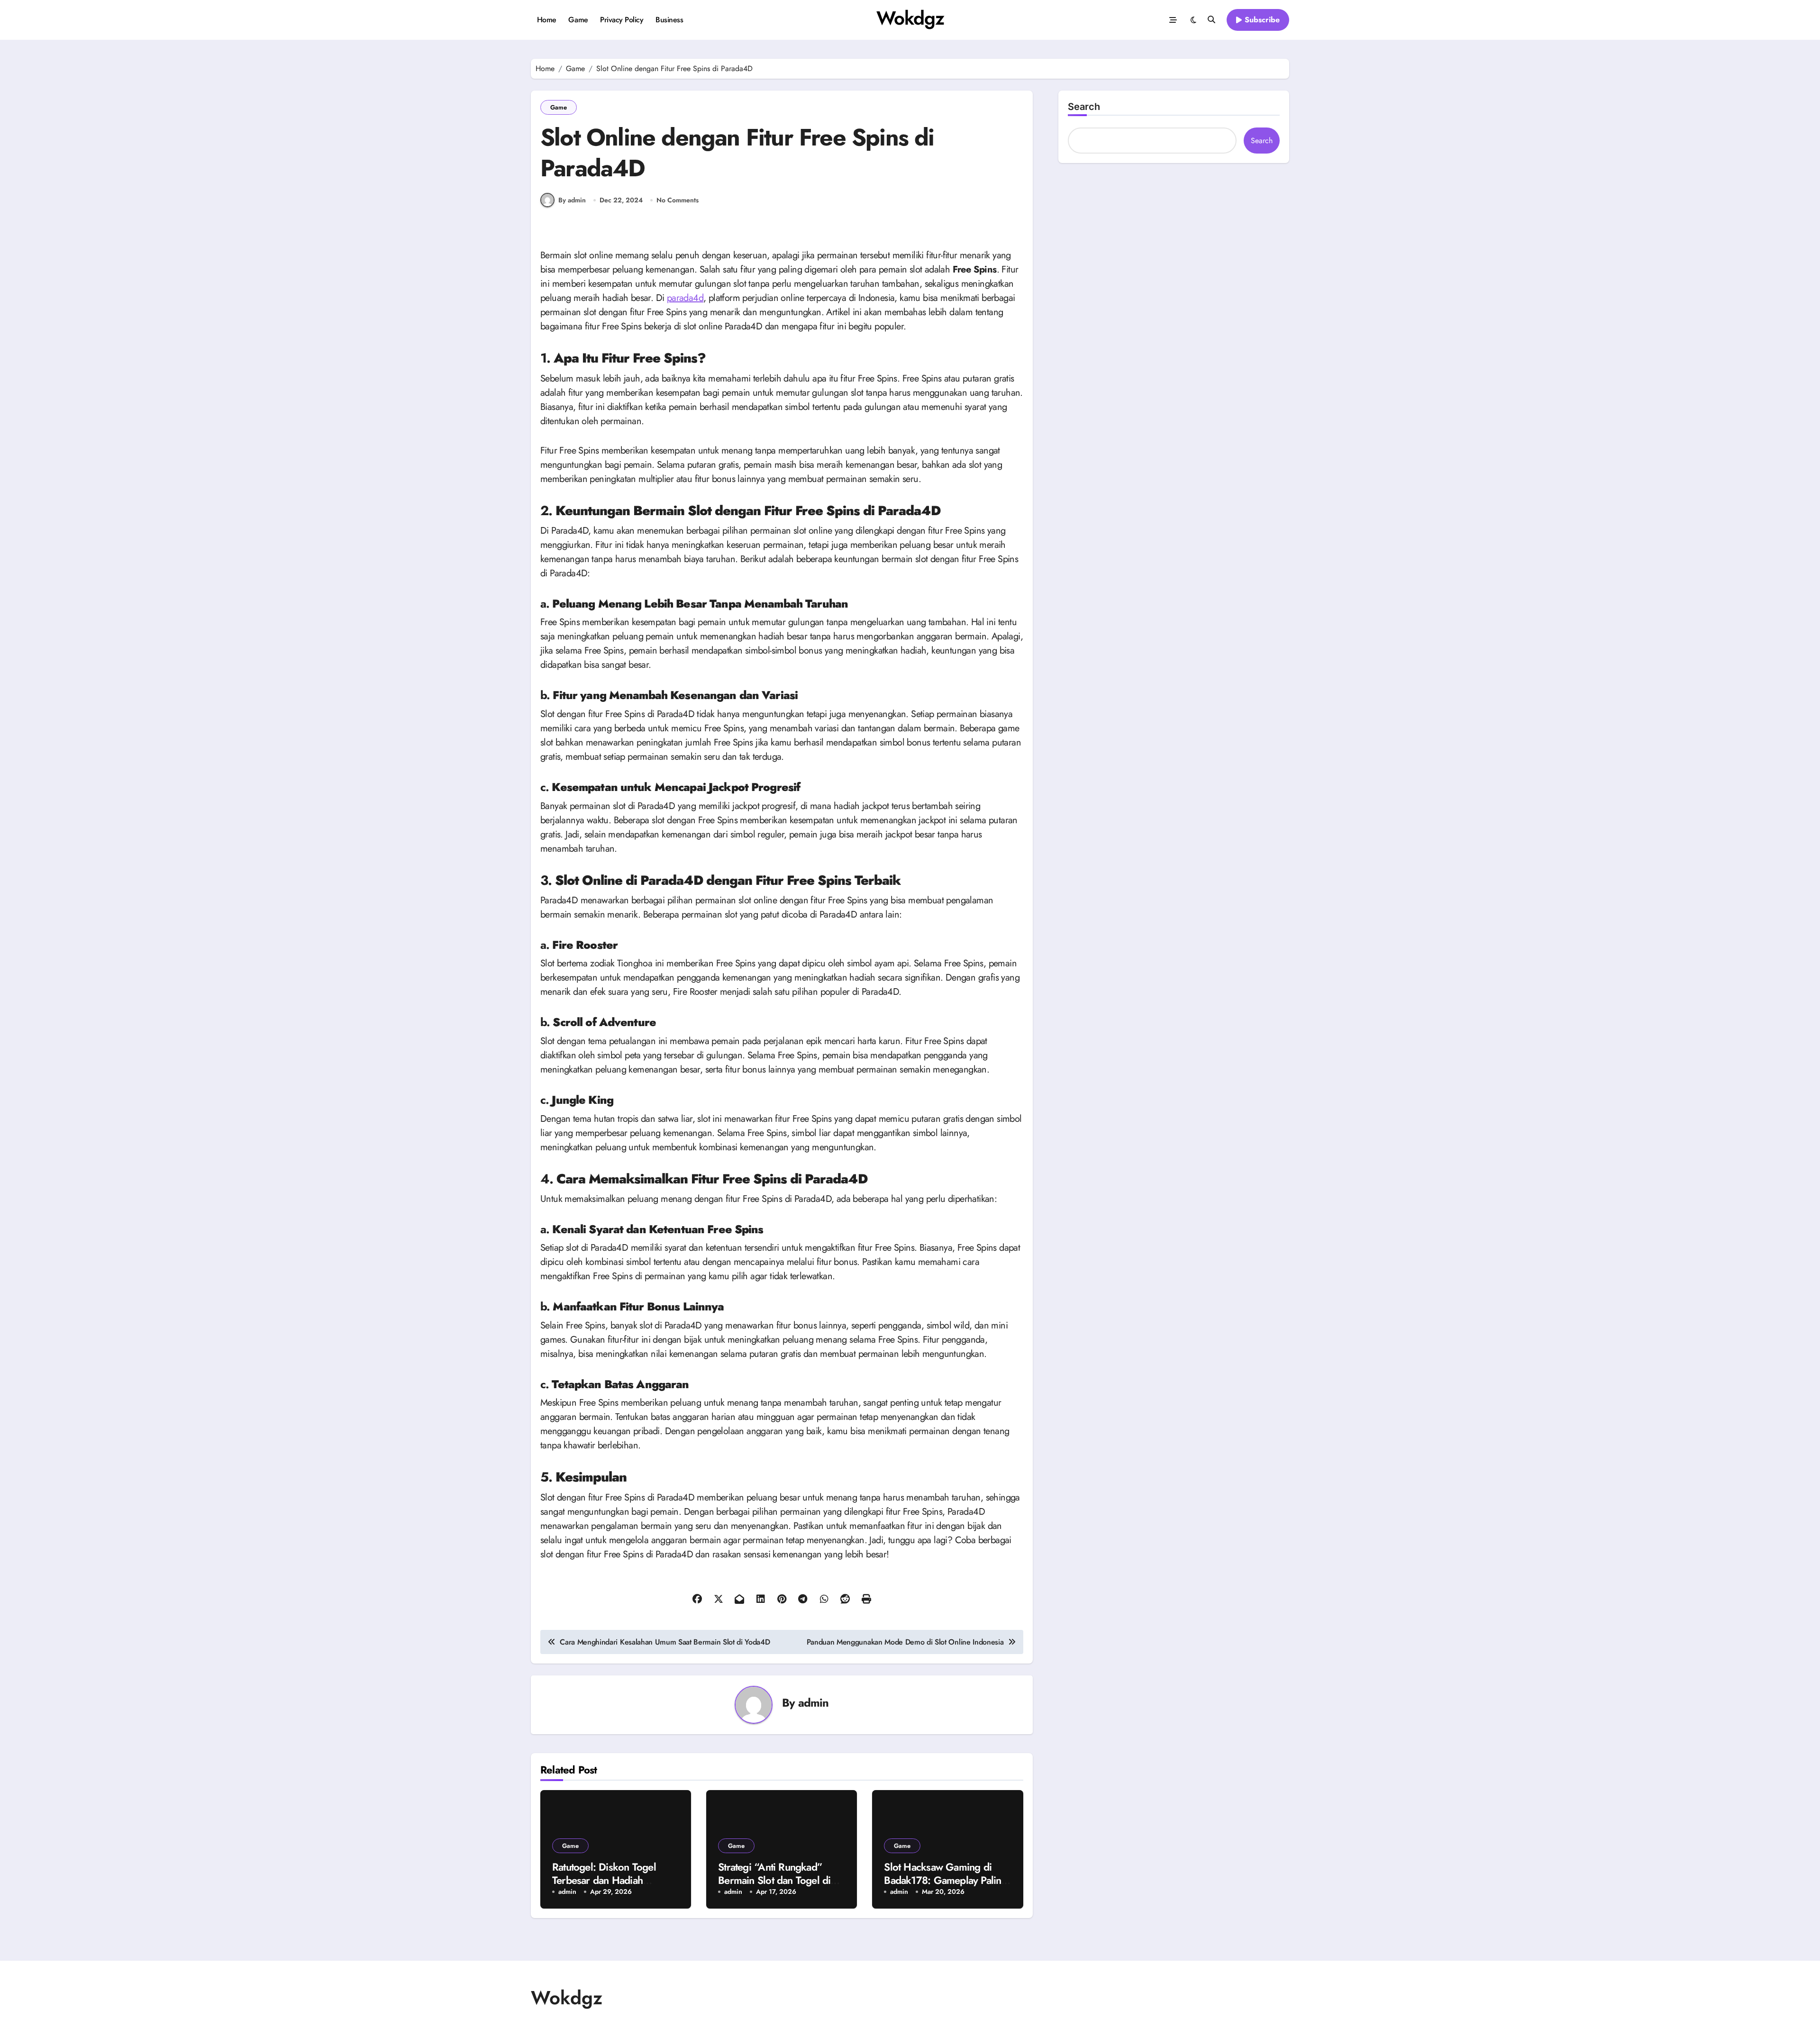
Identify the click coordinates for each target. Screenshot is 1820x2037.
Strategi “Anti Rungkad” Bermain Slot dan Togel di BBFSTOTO (774, 1880)
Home (547, 20)
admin (814, 1703)
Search (1084, 107)
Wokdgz (910, 18)
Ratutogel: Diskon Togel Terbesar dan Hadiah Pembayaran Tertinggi (604, 1880)
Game (578, 20)
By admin (572, 200)
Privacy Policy (622, 20)
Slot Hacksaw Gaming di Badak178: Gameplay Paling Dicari (945, 1880)
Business (669, 20)
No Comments (678, 200)
